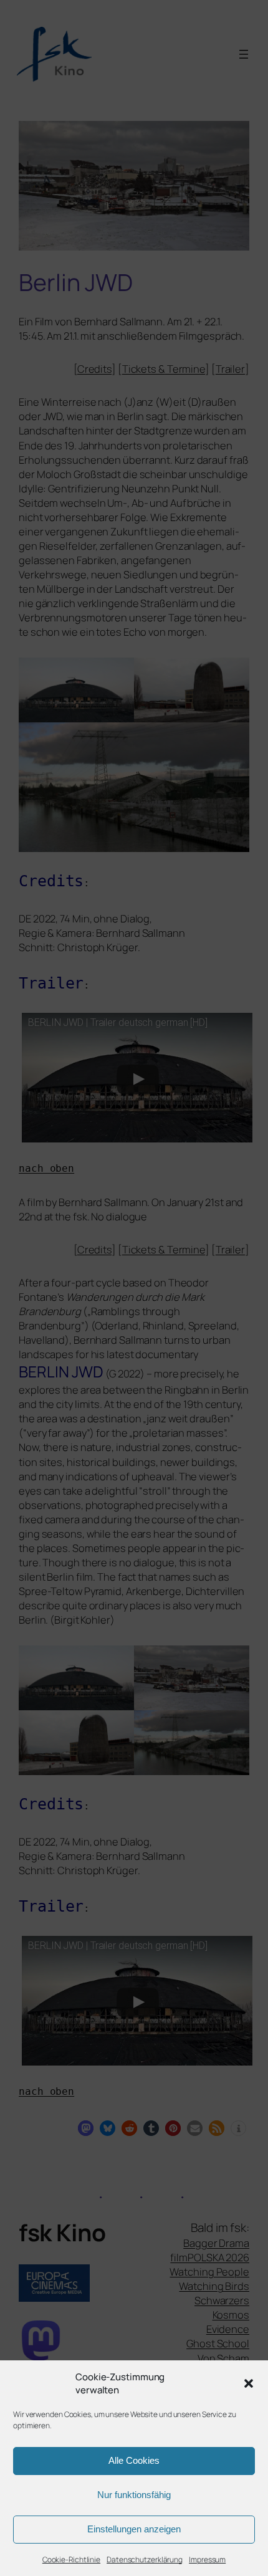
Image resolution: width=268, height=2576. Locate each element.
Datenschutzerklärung (145, 2559)
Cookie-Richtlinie (71, 2559)
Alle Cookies (134, 2460)
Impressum (207, 2559)
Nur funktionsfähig (134, 2495)
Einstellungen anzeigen (134, 2529)
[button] (249, 2383)
